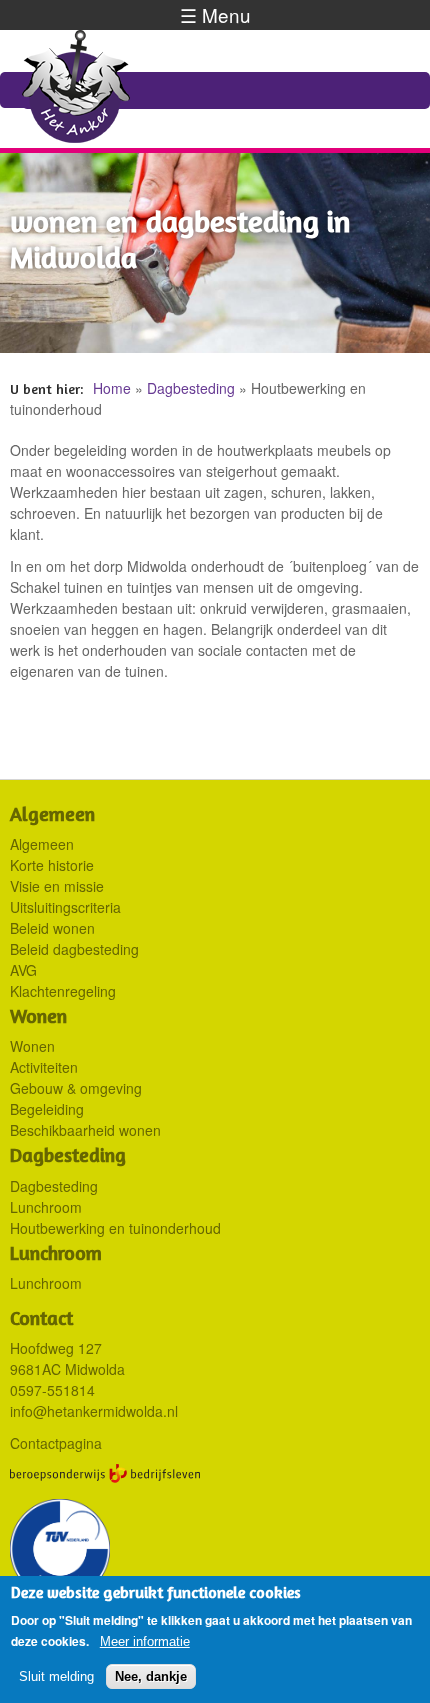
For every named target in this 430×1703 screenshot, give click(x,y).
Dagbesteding (191, 388)
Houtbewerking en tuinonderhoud (115, 1228)
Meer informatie (145, 1641)
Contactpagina (56, 1443)
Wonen (32, 1046)
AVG (23, 970)
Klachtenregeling (63, 991)
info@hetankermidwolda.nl (94, 1411)
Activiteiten (44, 1067)
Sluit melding (56, 1676)
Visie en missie (57, 886)
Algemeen (42, 844)
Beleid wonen (52, 928)
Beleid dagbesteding (74, 949)
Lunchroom (46, 1207)
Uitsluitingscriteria (65, 907)
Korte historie (52, 865)
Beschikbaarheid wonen (85, 1130)
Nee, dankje (151, 1676)
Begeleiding (47, 1109)
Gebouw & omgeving (76, 1088)
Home (112, 388)
